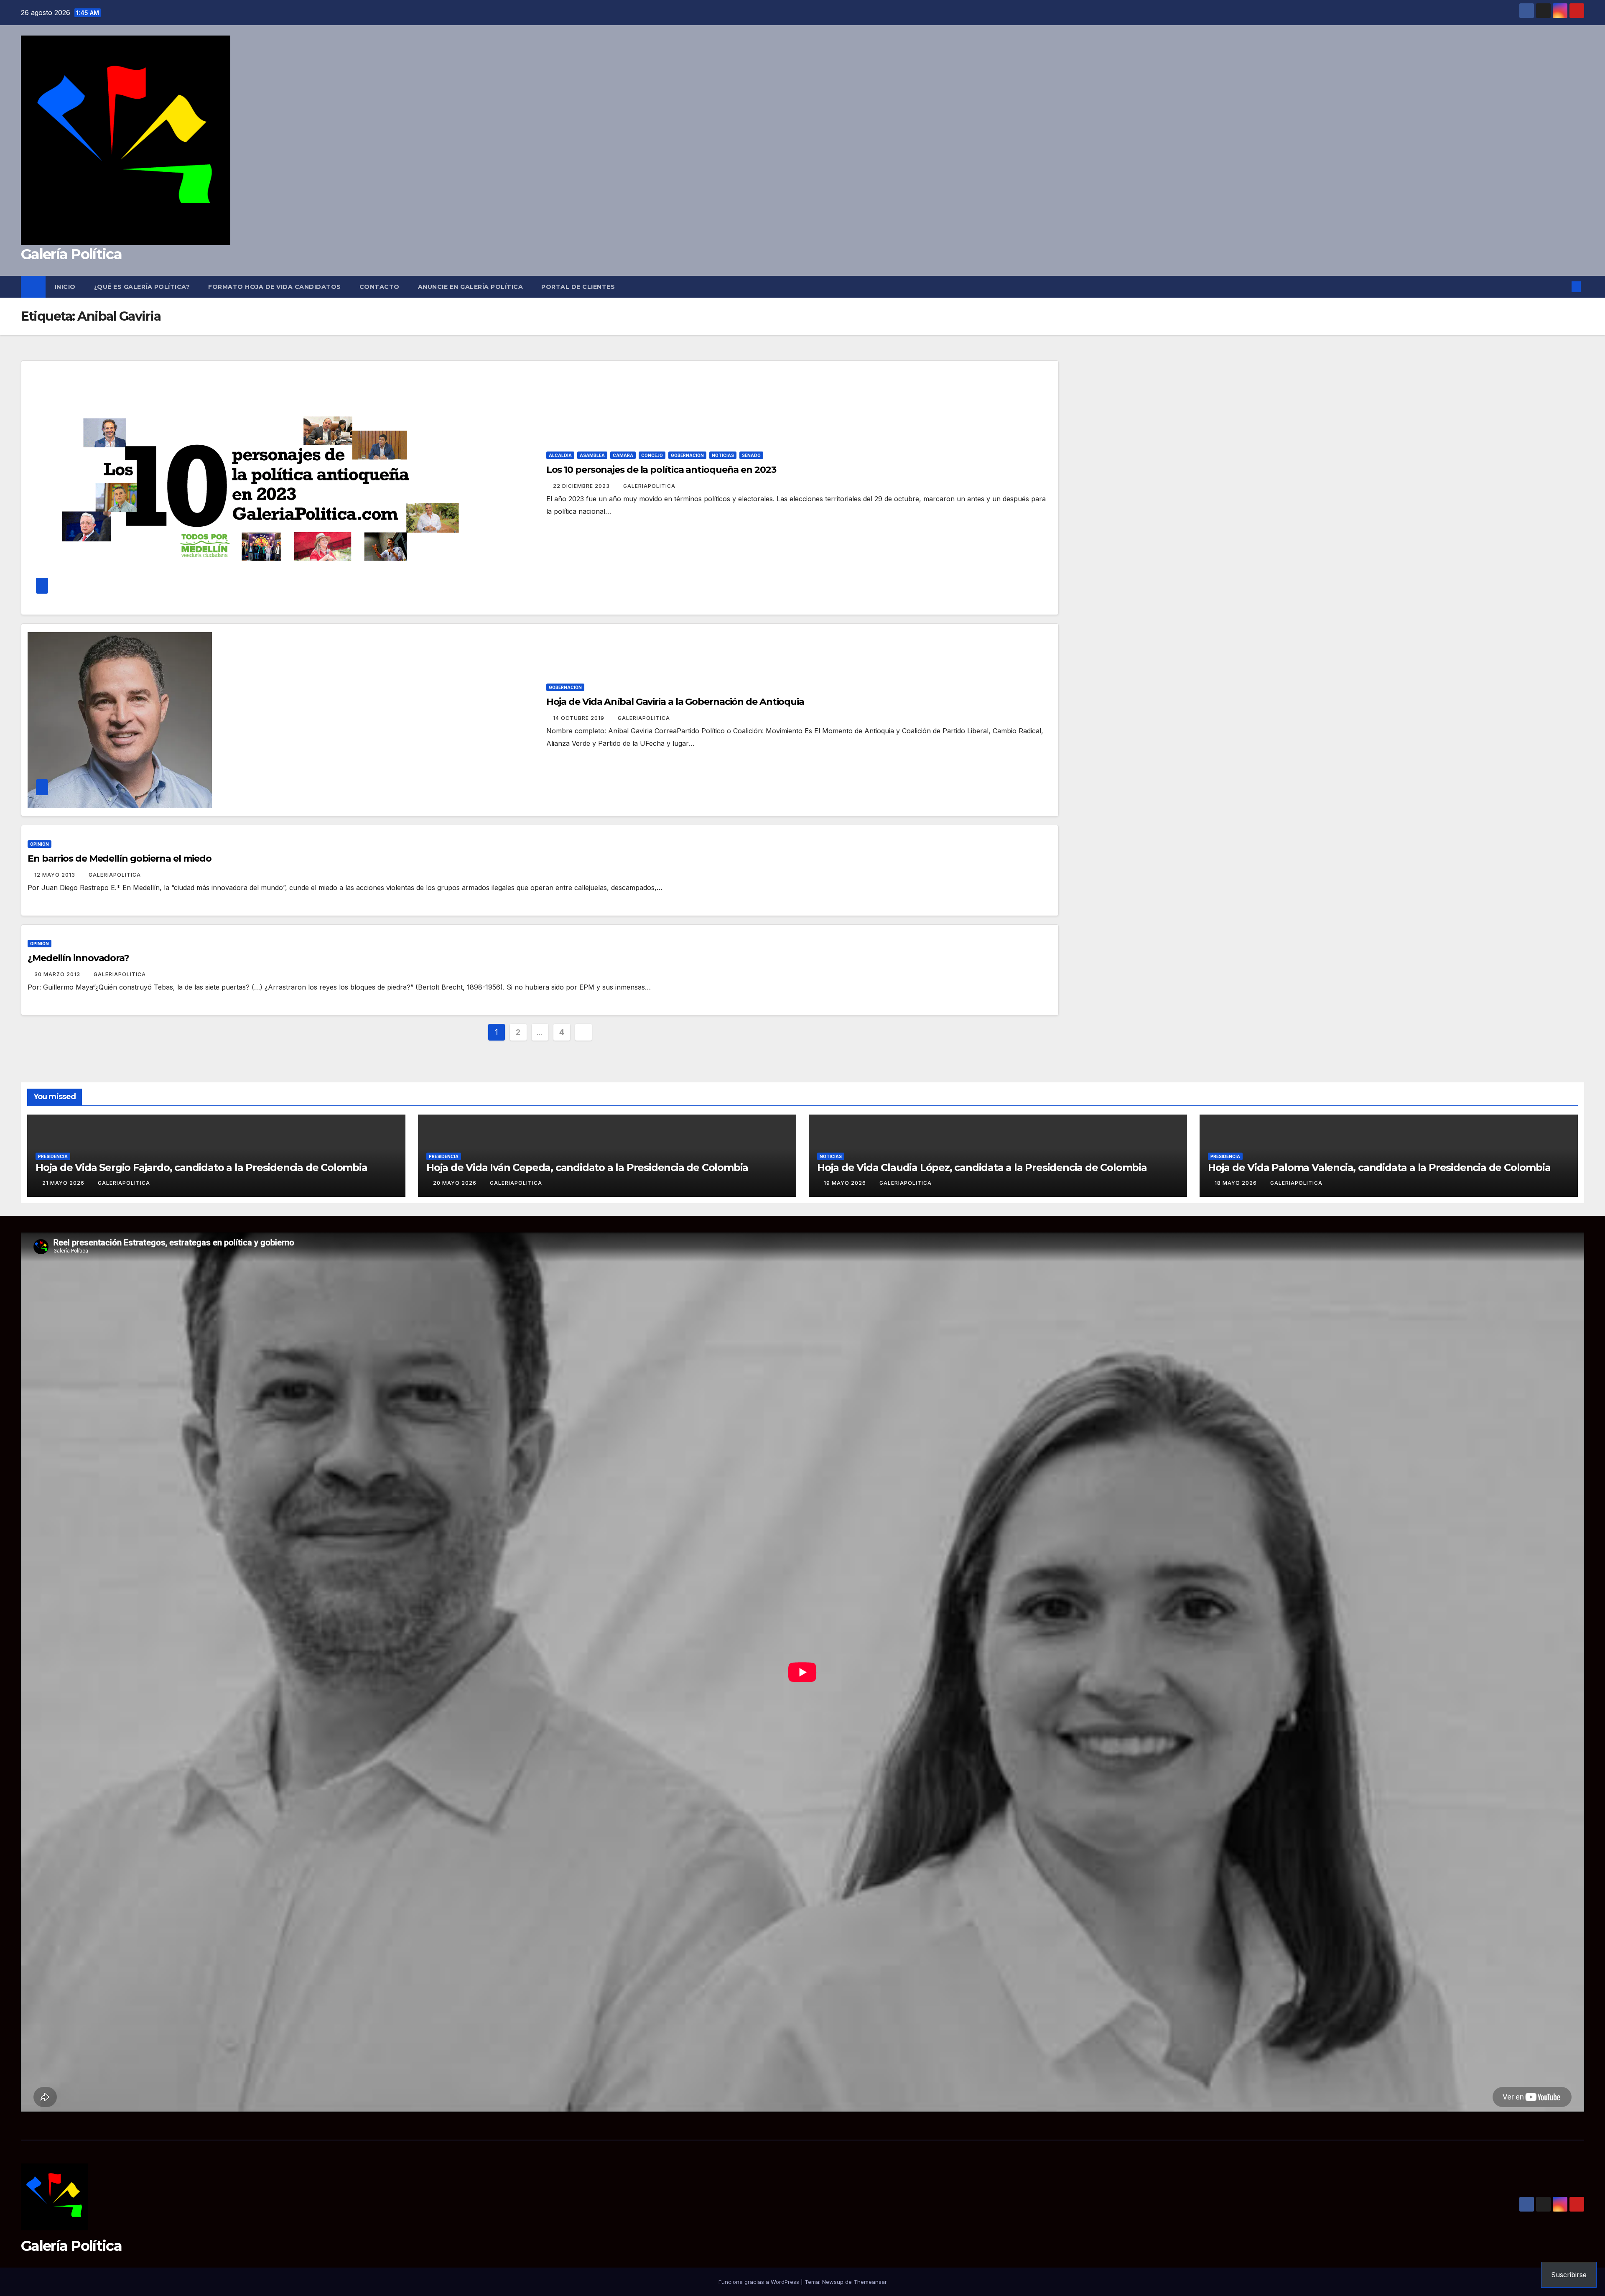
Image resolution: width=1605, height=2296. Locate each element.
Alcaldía (560, 455)
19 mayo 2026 (846, 1183)
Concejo (652, 455)
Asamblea (592, 455)
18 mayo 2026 (1237, 1183)
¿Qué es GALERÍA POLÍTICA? (142, 287)
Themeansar (870, 2282)
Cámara (623, 455)
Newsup (833, 2282)
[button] (1562, 287)
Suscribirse (1569, 2275)
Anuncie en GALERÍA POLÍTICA (471, 287)
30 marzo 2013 (58, 974)
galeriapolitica (649, 486)
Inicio (65, 287)
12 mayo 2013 (56, 875)
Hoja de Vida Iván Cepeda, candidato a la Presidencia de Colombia (587, 1167)
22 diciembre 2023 (582, 486)
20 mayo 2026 (456, 1183)
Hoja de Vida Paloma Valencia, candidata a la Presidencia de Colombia (1379, 1167)
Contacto (380, 287)
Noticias (723, 455)
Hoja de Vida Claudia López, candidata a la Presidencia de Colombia (982, 1167)
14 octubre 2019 (580, 718)
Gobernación (687, 455)
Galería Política (71, 254)
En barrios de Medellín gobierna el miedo (120, 858)
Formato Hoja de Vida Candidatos (275, 287)
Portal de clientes (578, 287)
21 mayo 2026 (64, 1183)
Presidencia (53, 1156)
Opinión (39, 844)
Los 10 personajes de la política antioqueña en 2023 (661, 470)
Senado (751, 455)
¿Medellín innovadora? (78, 958)
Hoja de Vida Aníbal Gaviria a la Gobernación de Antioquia (675, 702)
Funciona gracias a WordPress (760, 2282)
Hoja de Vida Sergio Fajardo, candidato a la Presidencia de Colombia (201, 1167)
